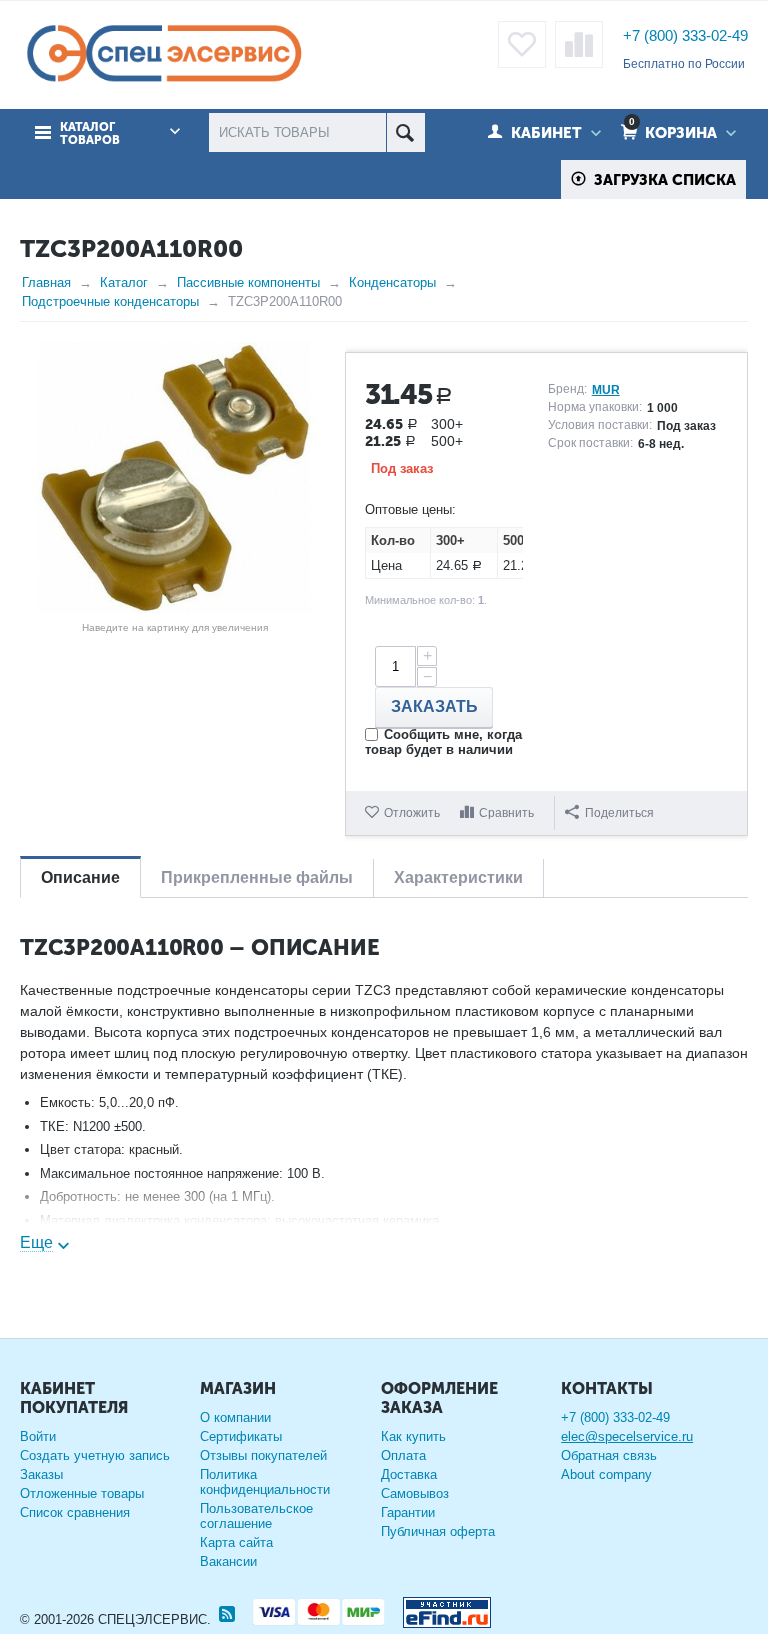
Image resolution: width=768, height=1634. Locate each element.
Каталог (124, 282)
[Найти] (405, 132)
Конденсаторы (392, 282)
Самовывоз (415, 1493)
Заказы (41, 1474)
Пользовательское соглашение (256, 1516)
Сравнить (506, 813)
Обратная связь (609, 1455)
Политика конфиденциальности (265, 1482)
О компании (235, 1417)
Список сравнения (75, 1512)
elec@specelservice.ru (627, 1436)
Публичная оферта (438, 1531)
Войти (38, 1436)
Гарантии (408, 1512)
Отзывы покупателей (263, 1455)
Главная (46, 282)
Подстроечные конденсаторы (110, 301)
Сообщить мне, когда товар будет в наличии (443, 742)
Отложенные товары (82, 1493)
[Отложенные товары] (522, 44)
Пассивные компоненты (248, 282)
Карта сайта (236, 1542)
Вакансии (228, 1561)
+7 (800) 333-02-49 (685, 35)
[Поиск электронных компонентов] (439, 1608)
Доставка (409, 1474)
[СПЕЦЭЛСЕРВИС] (163, 54)
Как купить (413, 1436)
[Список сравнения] (579, 44)
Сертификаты (241, 1436)
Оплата (403, 1455)
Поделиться (619, 813)
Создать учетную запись (95, 1455)
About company (606, 1474)
